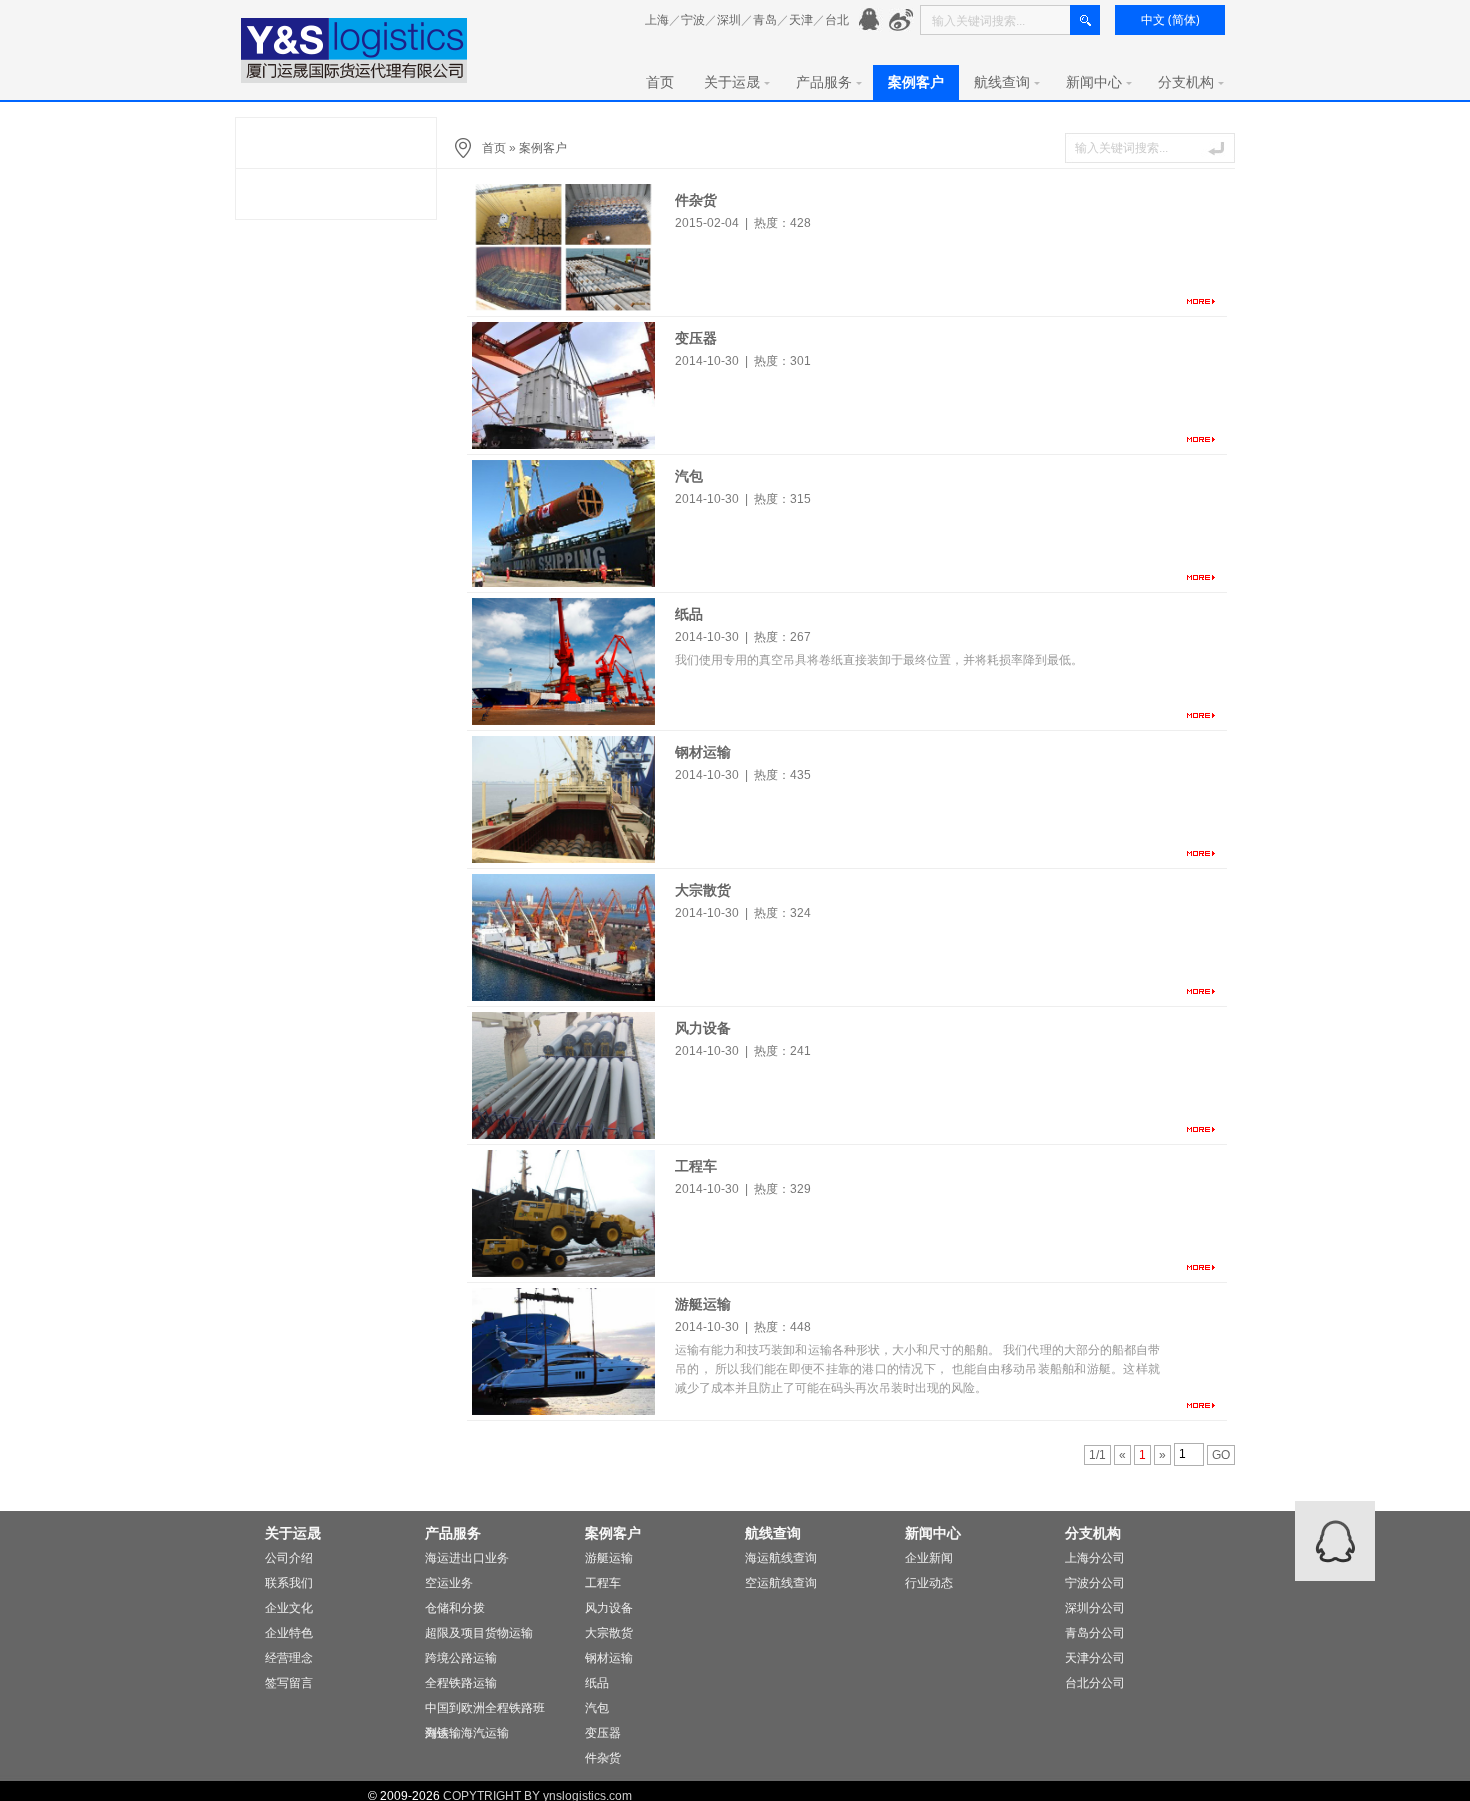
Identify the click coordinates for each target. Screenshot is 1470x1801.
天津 (801, 20)
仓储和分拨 (455, 1608)
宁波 (693, 20)
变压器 (696, 338)
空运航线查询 (781, 1583)
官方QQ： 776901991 (871, 20)
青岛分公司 (1095, 1633)
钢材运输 (703, 752)
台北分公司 (1095, 1683)
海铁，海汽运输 (467, 1733)
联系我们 (289, 1583)
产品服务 (824, 82)
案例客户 (916, 82)
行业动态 (929, 1583)
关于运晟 (732, 82)
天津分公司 (1095, 1658)
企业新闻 (929, 1558)
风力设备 (703, 1028)
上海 (657, 20)
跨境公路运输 (461, 1658)
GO (1221, 1455)
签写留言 (289, 1683)
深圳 (729, 20)
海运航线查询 (781, 1558)
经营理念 (289, 1658)
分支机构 (1186, 82)
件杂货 (696, 200)
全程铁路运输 (461, 1683)
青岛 (765, 20)
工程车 (696, 1166)
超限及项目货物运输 (479, 1633)
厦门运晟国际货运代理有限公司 (355, 50)
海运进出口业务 (467, 1558)
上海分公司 (1095, 1558)
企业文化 (289, 1608)
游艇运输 (703, 1304)
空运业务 (449, 1583)
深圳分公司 (1095, 1608)
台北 (837, 20)
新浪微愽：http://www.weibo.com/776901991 (901, 20)
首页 (660, 82)
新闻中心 (1094, 82)
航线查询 (1002, 82)
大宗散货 (703, 890)
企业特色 (289, 1633)
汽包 (689, 476)
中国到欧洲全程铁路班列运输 (485, 1711)
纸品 (689, 614)
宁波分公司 (1095, 1583)
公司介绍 (289, 1558)
